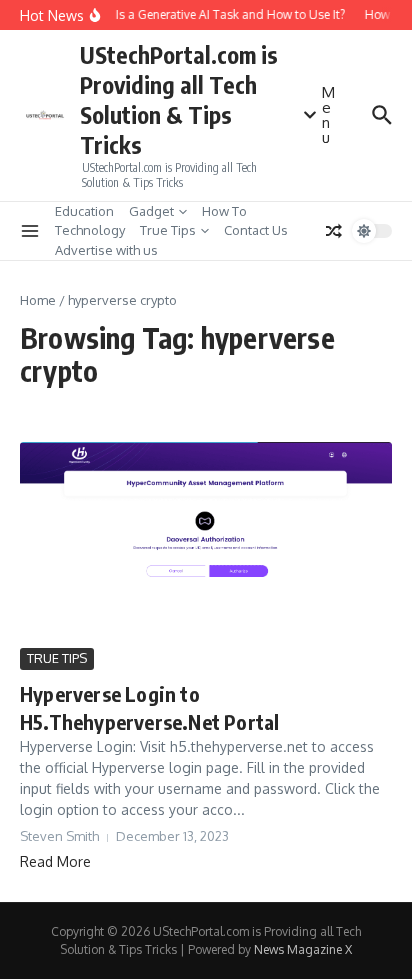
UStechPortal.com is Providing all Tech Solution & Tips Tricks (179, 99)
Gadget (151, 211)
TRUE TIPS (57, 658)
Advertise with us (106, 250)
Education (84, 211)
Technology (90, 230)
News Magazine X (303, 949)
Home (38, 300)
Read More (55, 861)
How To (224, 211)
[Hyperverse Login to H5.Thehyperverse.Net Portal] (206, 543)
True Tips (168, 230)
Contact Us (256, 230)
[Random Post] (334, 231)
